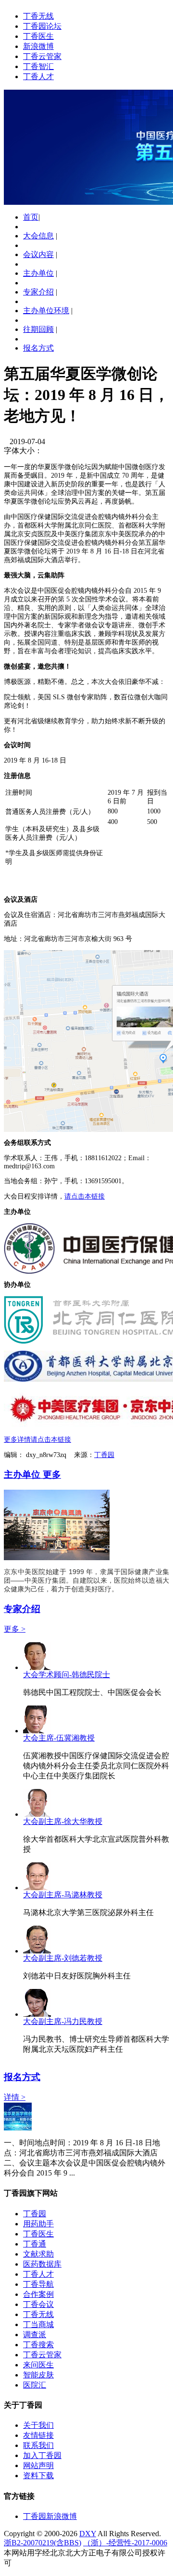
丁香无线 (38, 16)
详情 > (15, 2097)
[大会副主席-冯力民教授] (37, 2014)
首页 (31, 217)
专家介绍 (38, 292)
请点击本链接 (85, 1196)
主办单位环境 (46, 311)
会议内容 (38, 254)
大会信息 (38, 236)
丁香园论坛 (42, 26)
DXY (88, 2534)
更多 (52, 1475)
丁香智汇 (38, 66)
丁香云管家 (42, 56)
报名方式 (38, 348)
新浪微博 (38, 46)
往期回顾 (38, 329)
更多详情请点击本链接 (37, 1440)
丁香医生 (38, 36)
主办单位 (38, 273)
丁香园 (104, 1455)
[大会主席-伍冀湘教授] (37, 1731)
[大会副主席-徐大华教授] (37, 1814)
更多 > (15, 1629)
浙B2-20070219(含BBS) (43, 2543)
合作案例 (38, 2294)
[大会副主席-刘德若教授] (37, 1951)
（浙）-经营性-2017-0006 (125, 2543)
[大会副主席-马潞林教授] (37, 1888)
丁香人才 (38, 76)
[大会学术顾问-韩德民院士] (37, 1667)
